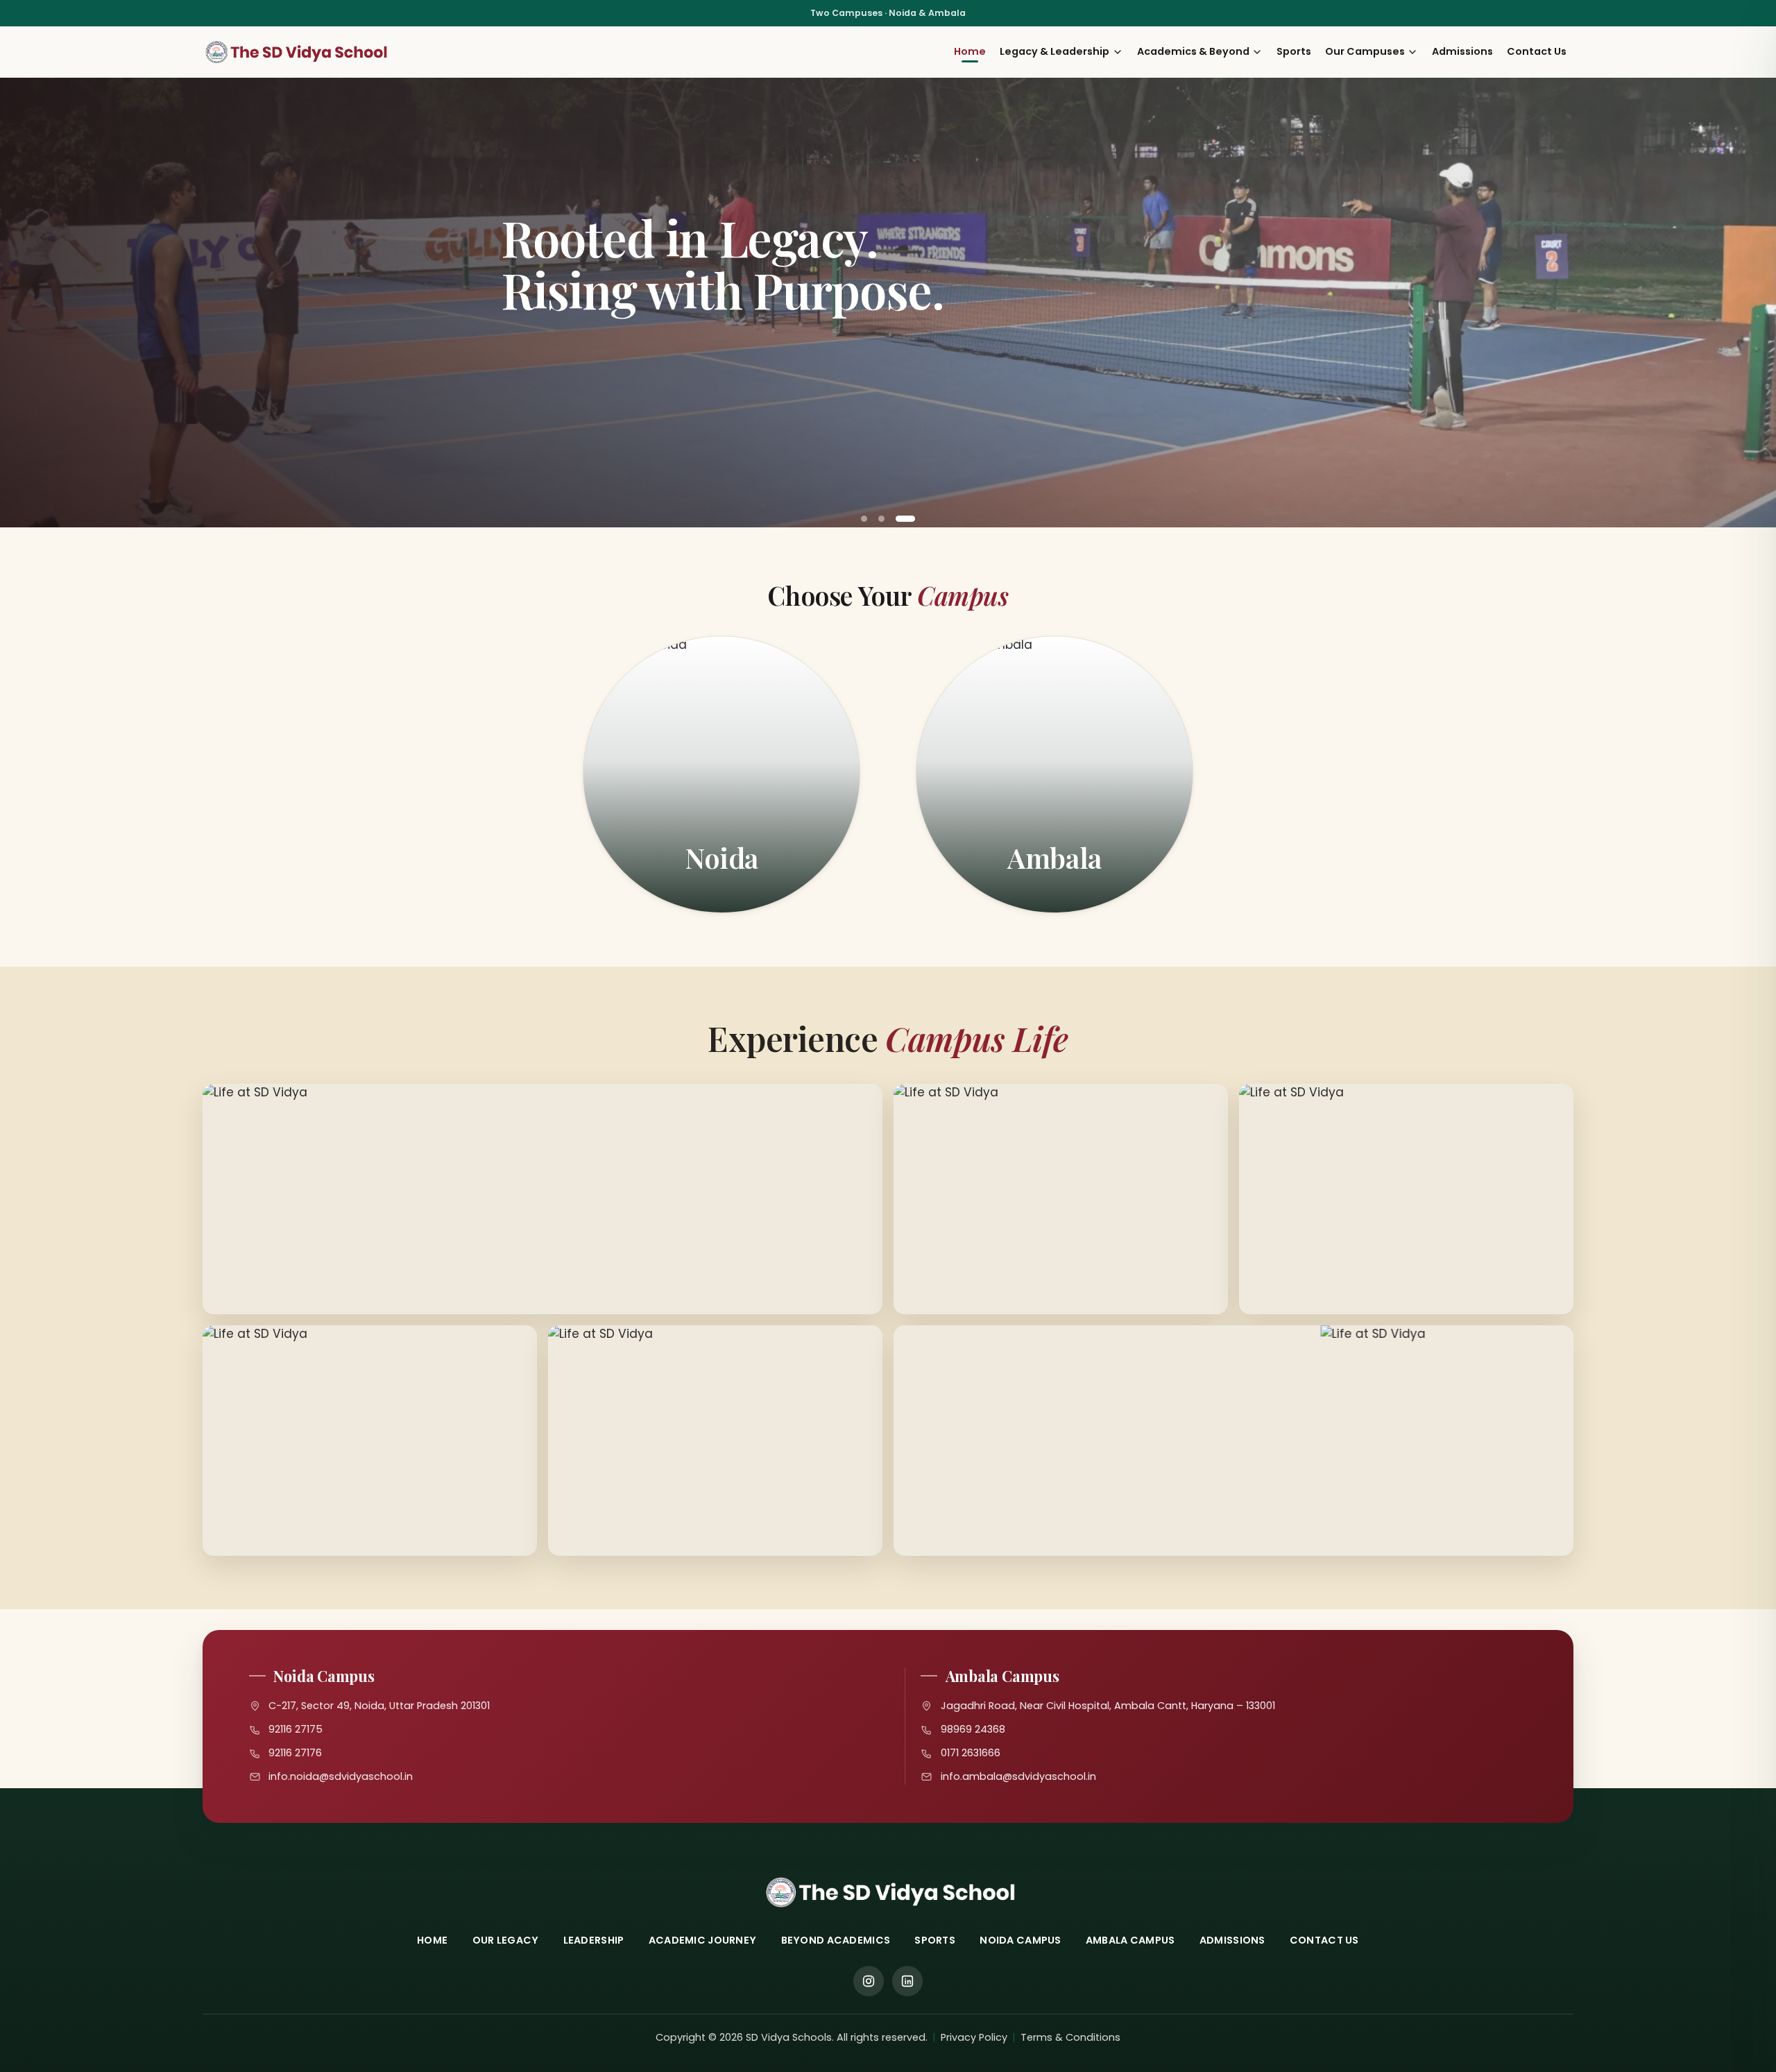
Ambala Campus (1130, 1940)
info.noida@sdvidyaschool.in (341, 1776)
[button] (864, 519)
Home (970, 51)
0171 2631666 (971, 1753)
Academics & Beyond (1193, 51)
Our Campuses (1365, 51)
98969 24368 (973, 1729)
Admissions (1462, 51)
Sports (1294, 51)
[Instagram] (869, 1981)
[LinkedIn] (907, 1981)
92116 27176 (295, 1753)
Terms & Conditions (1070, 2037)
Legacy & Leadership (1054, 51)
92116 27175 (296, 1729)
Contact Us (1537, 51)
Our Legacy (506, 1940)
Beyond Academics (836, 1940)
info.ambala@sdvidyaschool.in (1018, 1776)
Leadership (594, 1940)
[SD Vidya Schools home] (297, 52)
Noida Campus (1020, 1940)
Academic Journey (703, 1940)
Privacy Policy (974, 2037)
